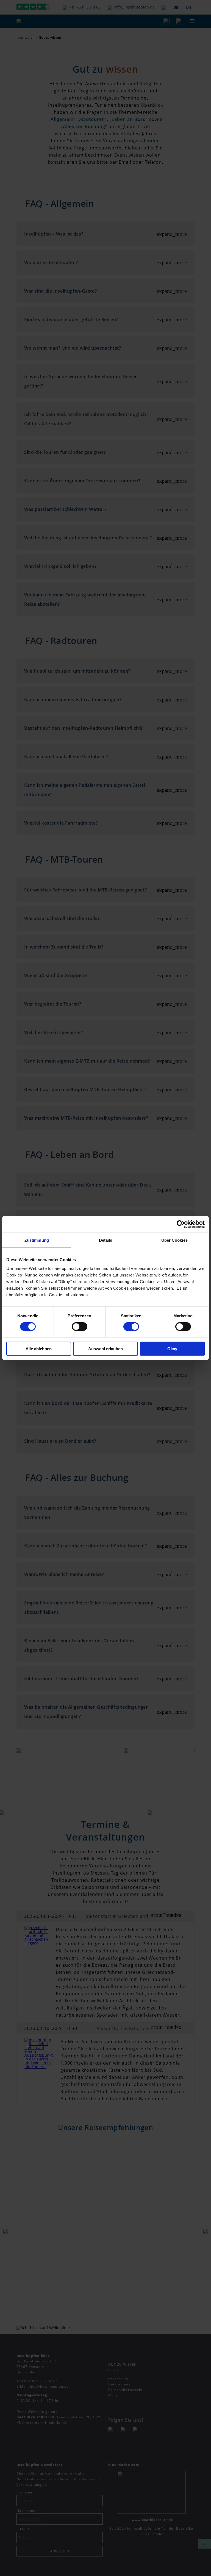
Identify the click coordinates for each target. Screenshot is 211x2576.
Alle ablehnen (39, 1348)
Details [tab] (106, 1240)
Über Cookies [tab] (174, 1240)
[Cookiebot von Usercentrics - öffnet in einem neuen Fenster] (181, 1224)
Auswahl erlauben (105, 1348)
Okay (172, 1348)
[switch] (80, 1327)
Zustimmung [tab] (37, 1240)
